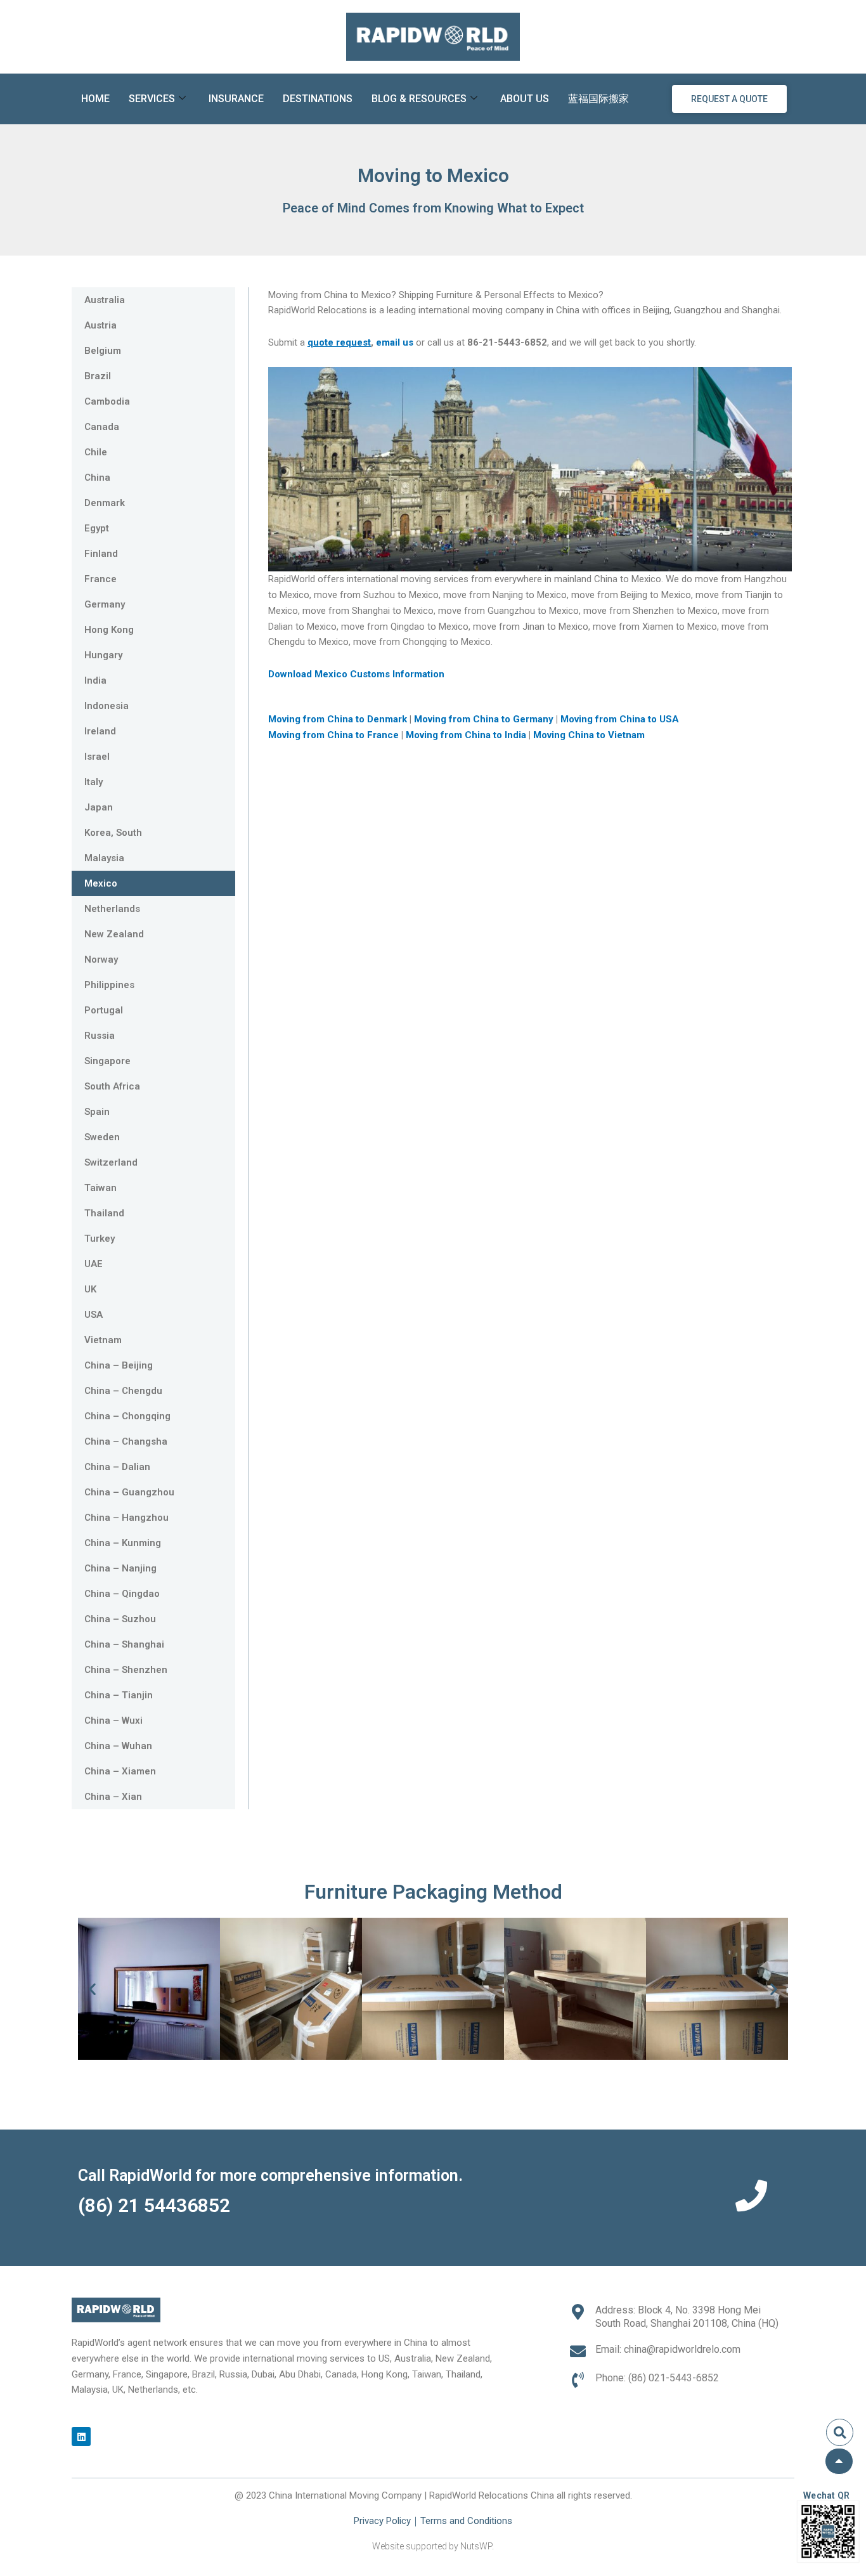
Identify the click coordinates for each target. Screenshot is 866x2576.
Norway (101, 959)
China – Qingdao (122, 1594)
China (97, 478)
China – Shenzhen (126, 1670)
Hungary (103, 655)
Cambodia (107, 401)
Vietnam (103, 1340)
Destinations (318, 99)
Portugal (104, 1010)
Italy (94, 782)
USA (94, 1315)
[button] (92, 1989)
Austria (100, 325)
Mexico (101, 883)
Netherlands (112, 909)
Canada (102, 427)
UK (90, 1289)
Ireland (100, 731)
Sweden (102, 1137)
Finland (101, 554)
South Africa (112, 1086)
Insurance (236, 99)
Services (152, 99)
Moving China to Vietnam (589, 735)
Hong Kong (109, 630)
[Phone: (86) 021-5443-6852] (578, 2380)
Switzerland (111, 1162)
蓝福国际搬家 (598, 99)
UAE (94, 1264)
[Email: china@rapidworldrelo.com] (578, 2351)
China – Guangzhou (129, 1492)
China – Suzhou (120, 1619)
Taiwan (100, 1188)
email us (395, 342)
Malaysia (104, 858)
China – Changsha (126, 1441)
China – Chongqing (127, 1416)
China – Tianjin (119, 1695)
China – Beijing (119, 1365)
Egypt (97, 528)
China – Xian (113, 1797)
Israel (97, 757)
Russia (100, 1036)
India (95, 680)
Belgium (103, 351)
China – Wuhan (118, 1746)
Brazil (98, 376)
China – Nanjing (120, 1568)
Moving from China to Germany (485, 719)
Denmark (105, 503)
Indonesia (107, 706)
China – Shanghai (124, 1644)
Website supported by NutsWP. (433, 2546)
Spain (97, 1112)
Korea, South (113, 833)
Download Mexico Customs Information (356, 674)
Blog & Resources (419, 99)
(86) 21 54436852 (154, 2205)
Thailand (104, 1213)
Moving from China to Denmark (339, 719)
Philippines (109, 985)
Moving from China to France (333, 735)
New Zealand (114, 934)
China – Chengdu (123, 1391)
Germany (105, 604)
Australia (105, 300)
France (100, 579)
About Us (525, 99)
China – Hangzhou (126, 1518)
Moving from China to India (467, 735)
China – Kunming (123, 1543)
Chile (96, 452)
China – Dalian (117, 1467)
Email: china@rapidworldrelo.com (668, 2349)
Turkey (100, 1239)
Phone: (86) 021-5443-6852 (657, 2378)
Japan (99, 807)
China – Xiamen (120, 1771)
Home (95, 99)
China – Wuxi (113, 1721)
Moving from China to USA (621, 719)
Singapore (107, 1061)
